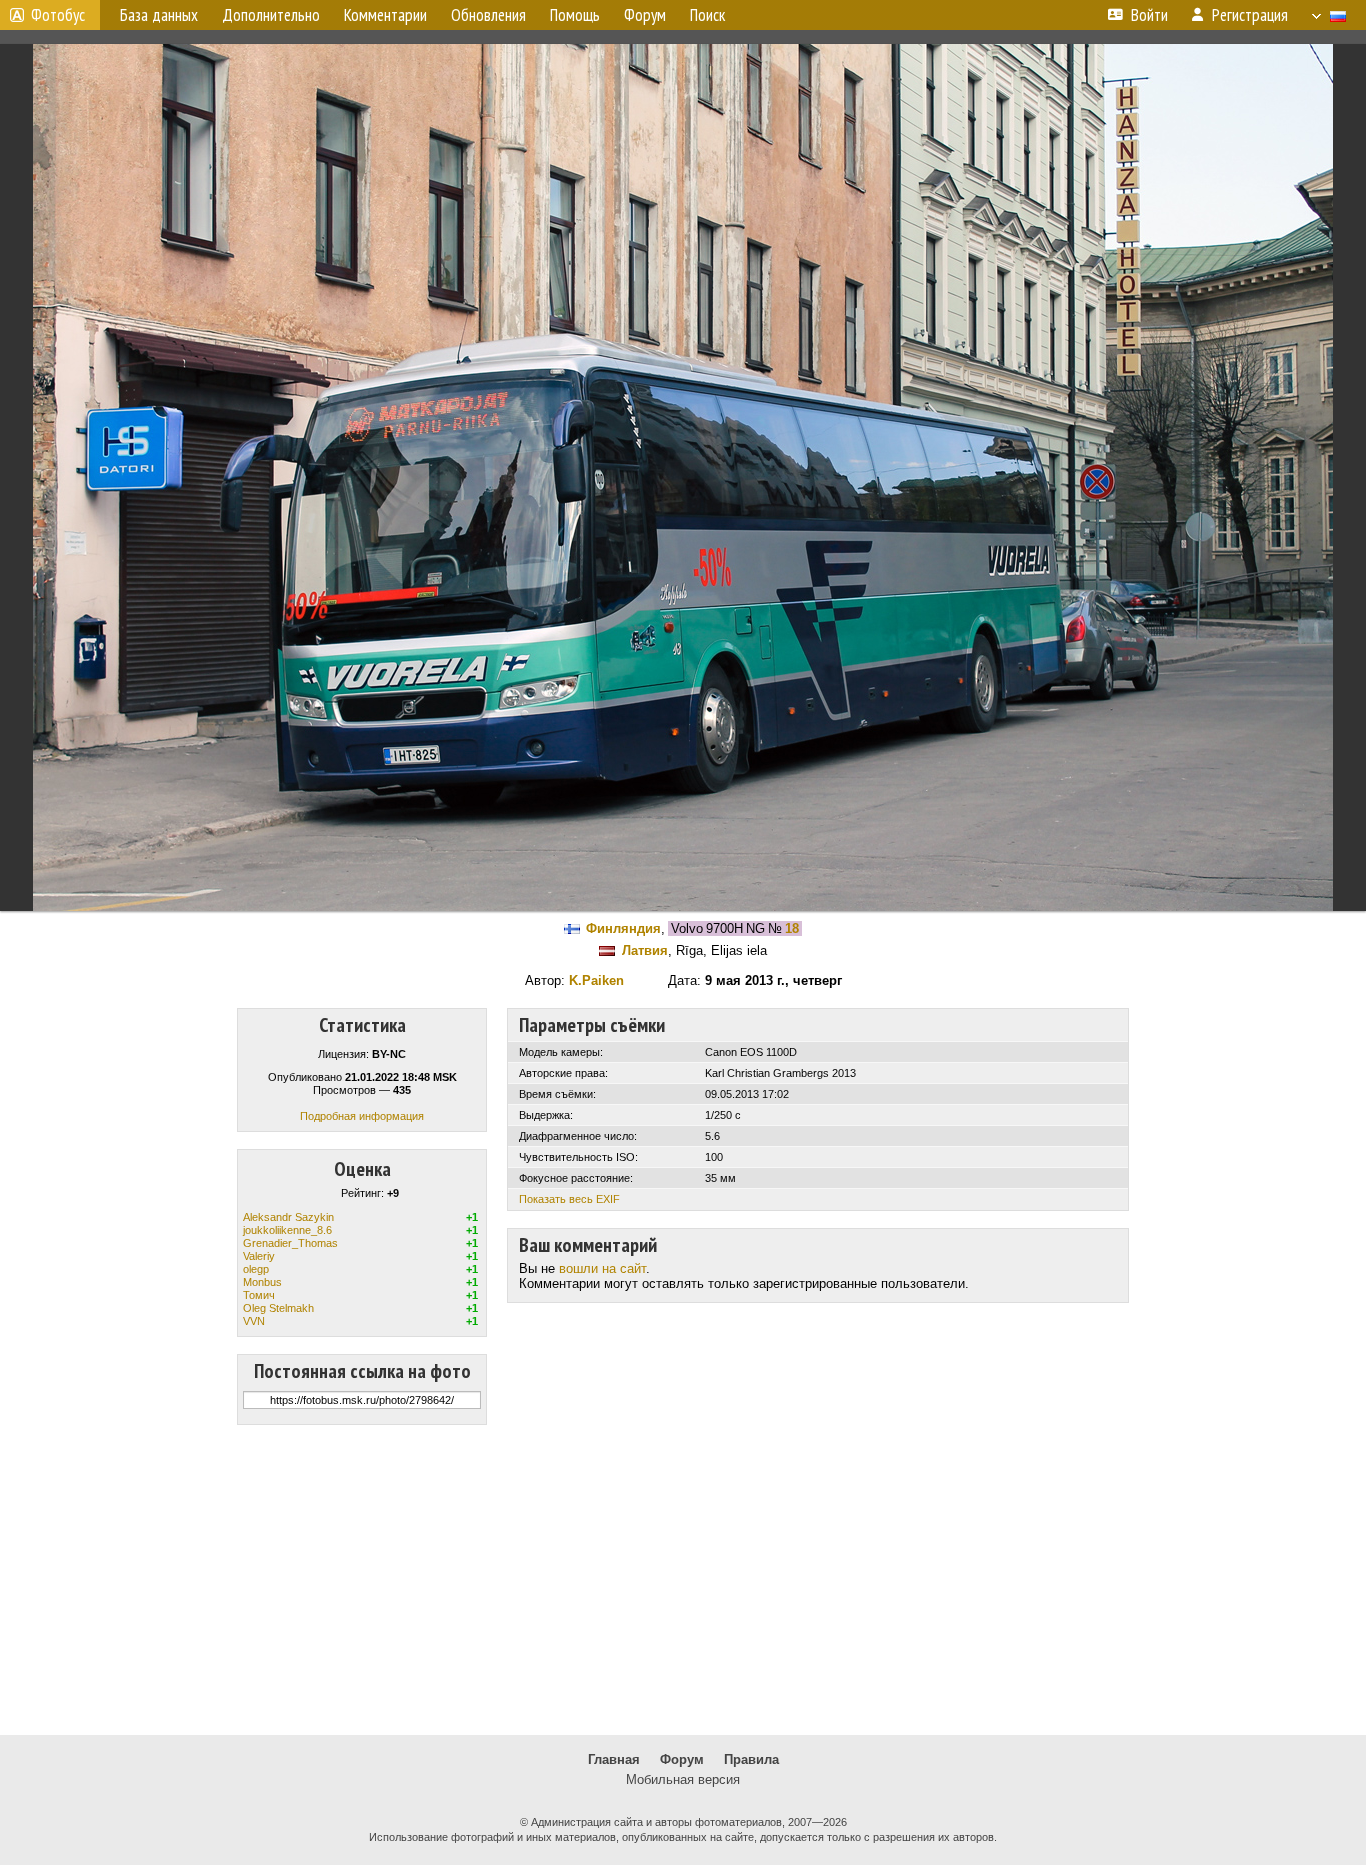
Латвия (645, 950)
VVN (254, 1321)
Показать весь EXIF (569, 1199)
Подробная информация (362, 1116)
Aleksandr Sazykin (288, 1217)
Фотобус (58, 15)
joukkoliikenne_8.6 (287, 1230)
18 (792, 928)
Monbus (262, 1282)
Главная (614, 1759)
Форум (682, 1759)
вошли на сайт (602, 1268)
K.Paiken (596, 980)
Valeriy (259, 1256)
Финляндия (623, 928)
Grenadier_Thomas (290, 1243)
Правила (751, 1759)
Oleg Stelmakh (278, 1308)
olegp (256, 1269)
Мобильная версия (683, 1779)
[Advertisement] (683, 1580)
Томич (259, 1295)
